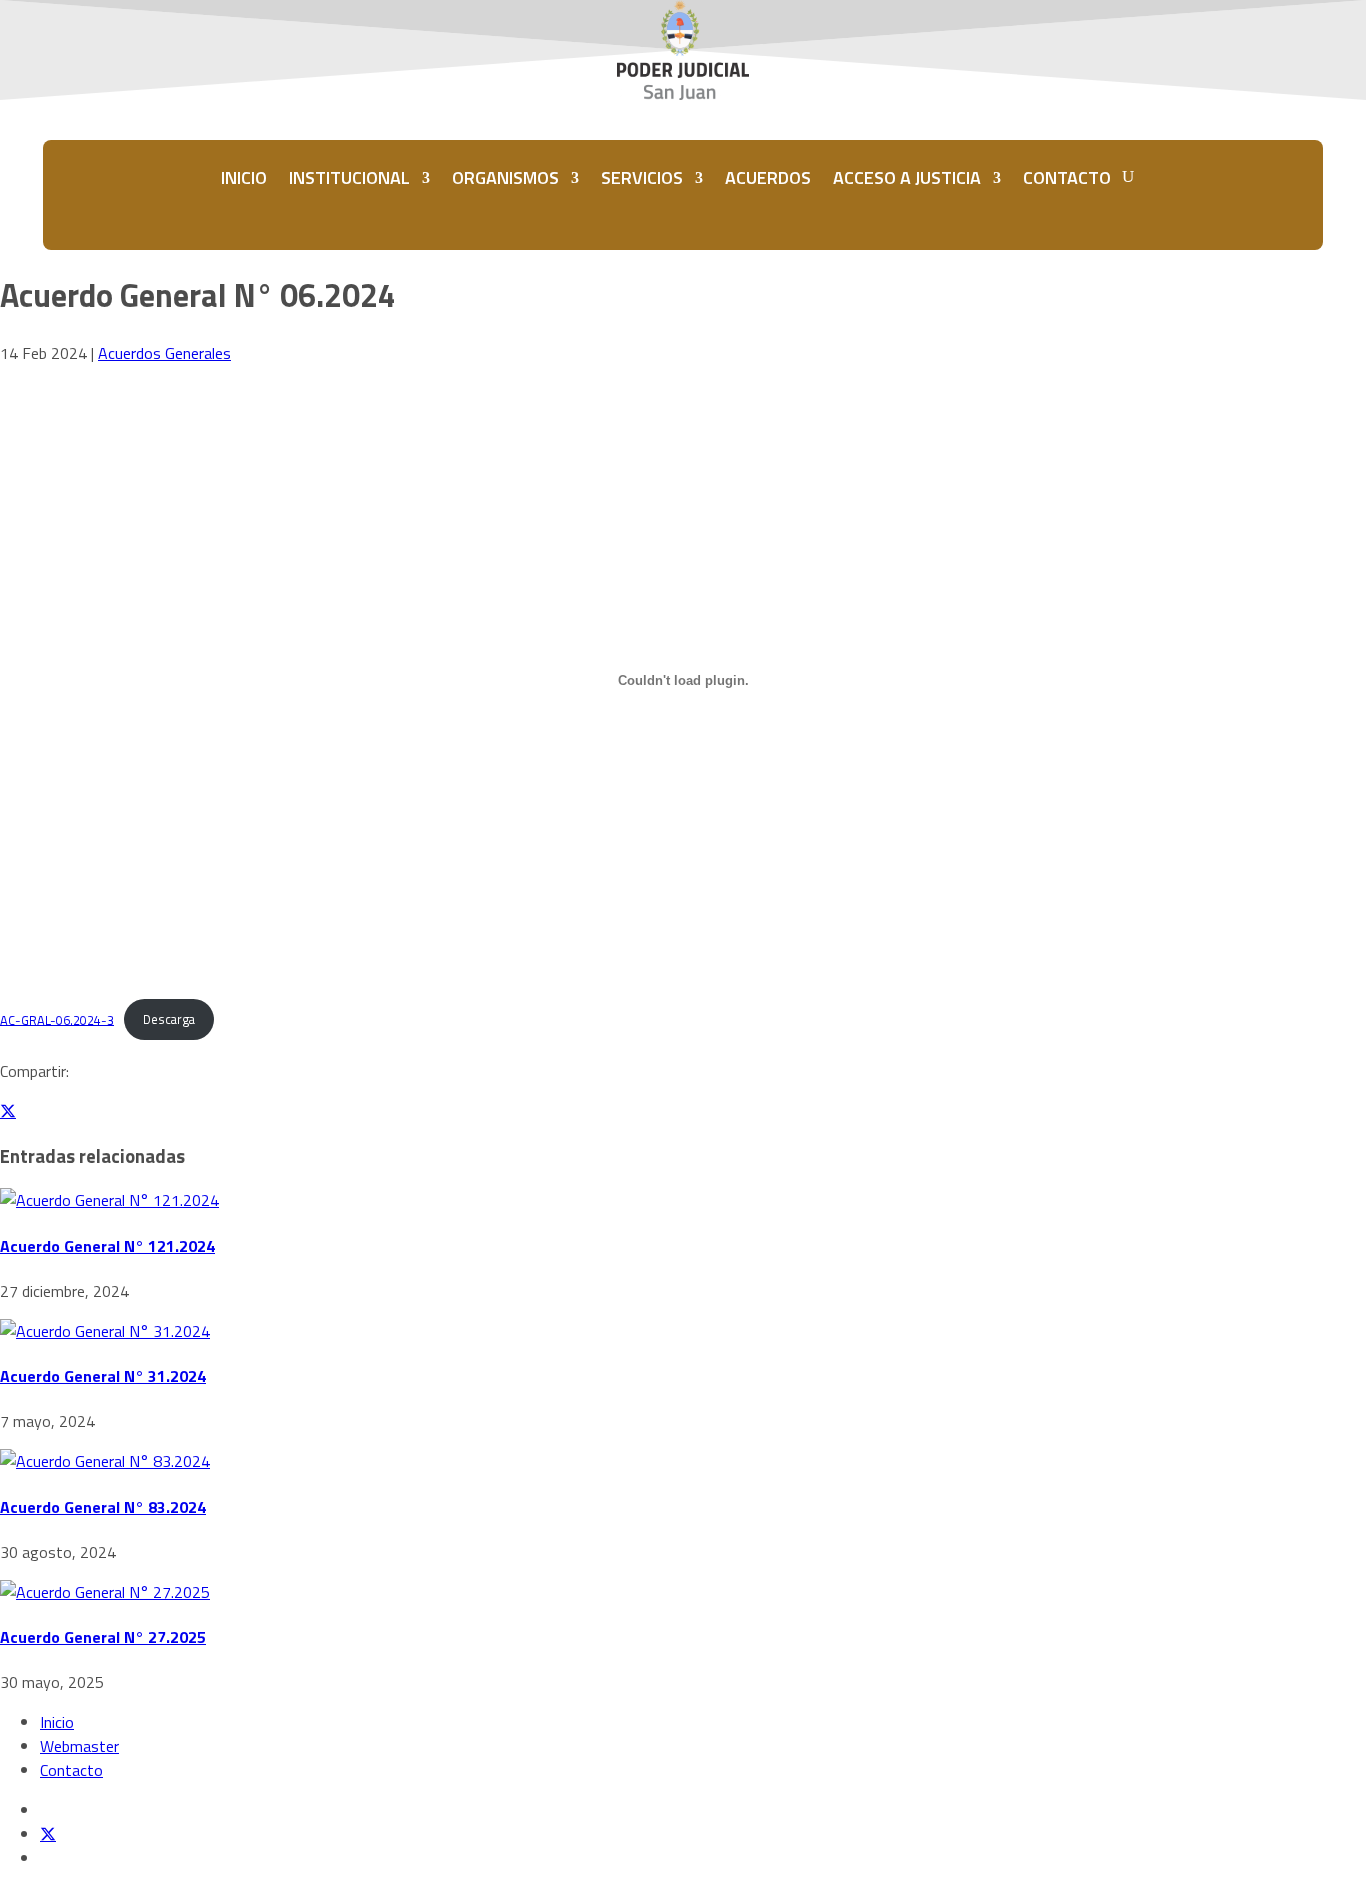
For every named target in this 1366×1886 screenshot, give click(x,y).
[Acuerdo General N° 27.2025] (105, 1592)
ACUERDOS (768, 177)
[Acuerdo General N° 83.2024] (105, 1461)
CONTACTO (1067, 177)
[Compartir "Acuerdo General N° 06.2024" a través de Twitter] (8, 1111)
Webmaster (79, 1746)
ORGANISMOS (505, 177)
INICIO (244, 177)
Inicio (57, 1722)
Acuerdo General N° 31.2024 (103, 1376)
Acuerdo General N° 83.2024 (103, 1507)
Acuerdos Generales (164, 353)
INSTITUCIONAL (349, 177)
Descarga (169, 1019)
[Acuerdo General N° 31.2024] (105, 1331)
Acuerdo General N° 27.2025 (103, 1637)
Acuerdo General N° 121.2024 (107, 1246)
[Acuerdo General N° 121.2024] (109, 1200)
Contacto (71, 1770)
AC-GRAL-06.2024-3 (57, 1019)
